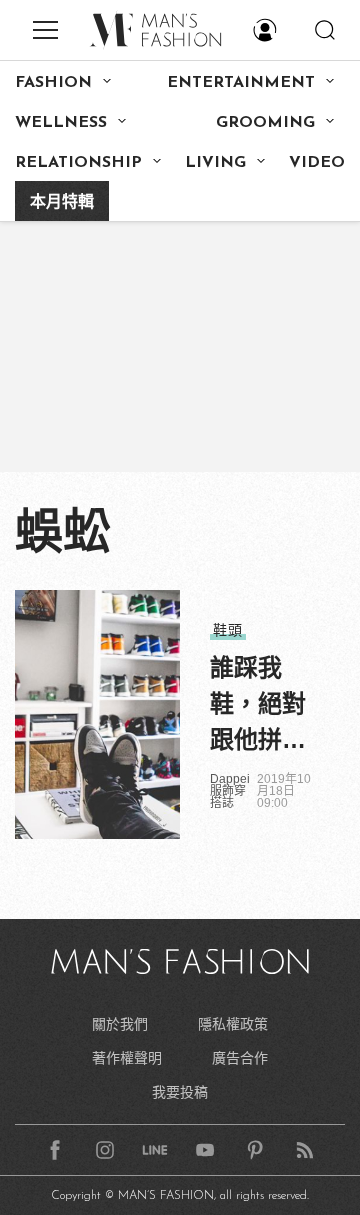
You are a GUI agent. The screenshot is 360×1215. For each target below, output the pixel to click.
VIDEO (317, 163)
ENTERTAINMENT (241, 83)
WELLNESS (61, 123)
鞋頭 (228, 630)
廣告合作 (240, 1058)
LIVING (215, 163)
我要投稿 (180, 1092)
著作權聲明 (127, 1058)
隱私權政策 (233, 1024)
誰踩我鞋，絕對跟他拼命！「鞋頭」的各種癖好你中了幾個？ (258, 706)
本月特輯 (62, 203)
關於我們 (120, 1024)
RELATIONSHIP (78, 163)
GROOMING (265, 123)
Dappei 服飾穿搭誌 (230, 791)
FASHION (53, 83)
